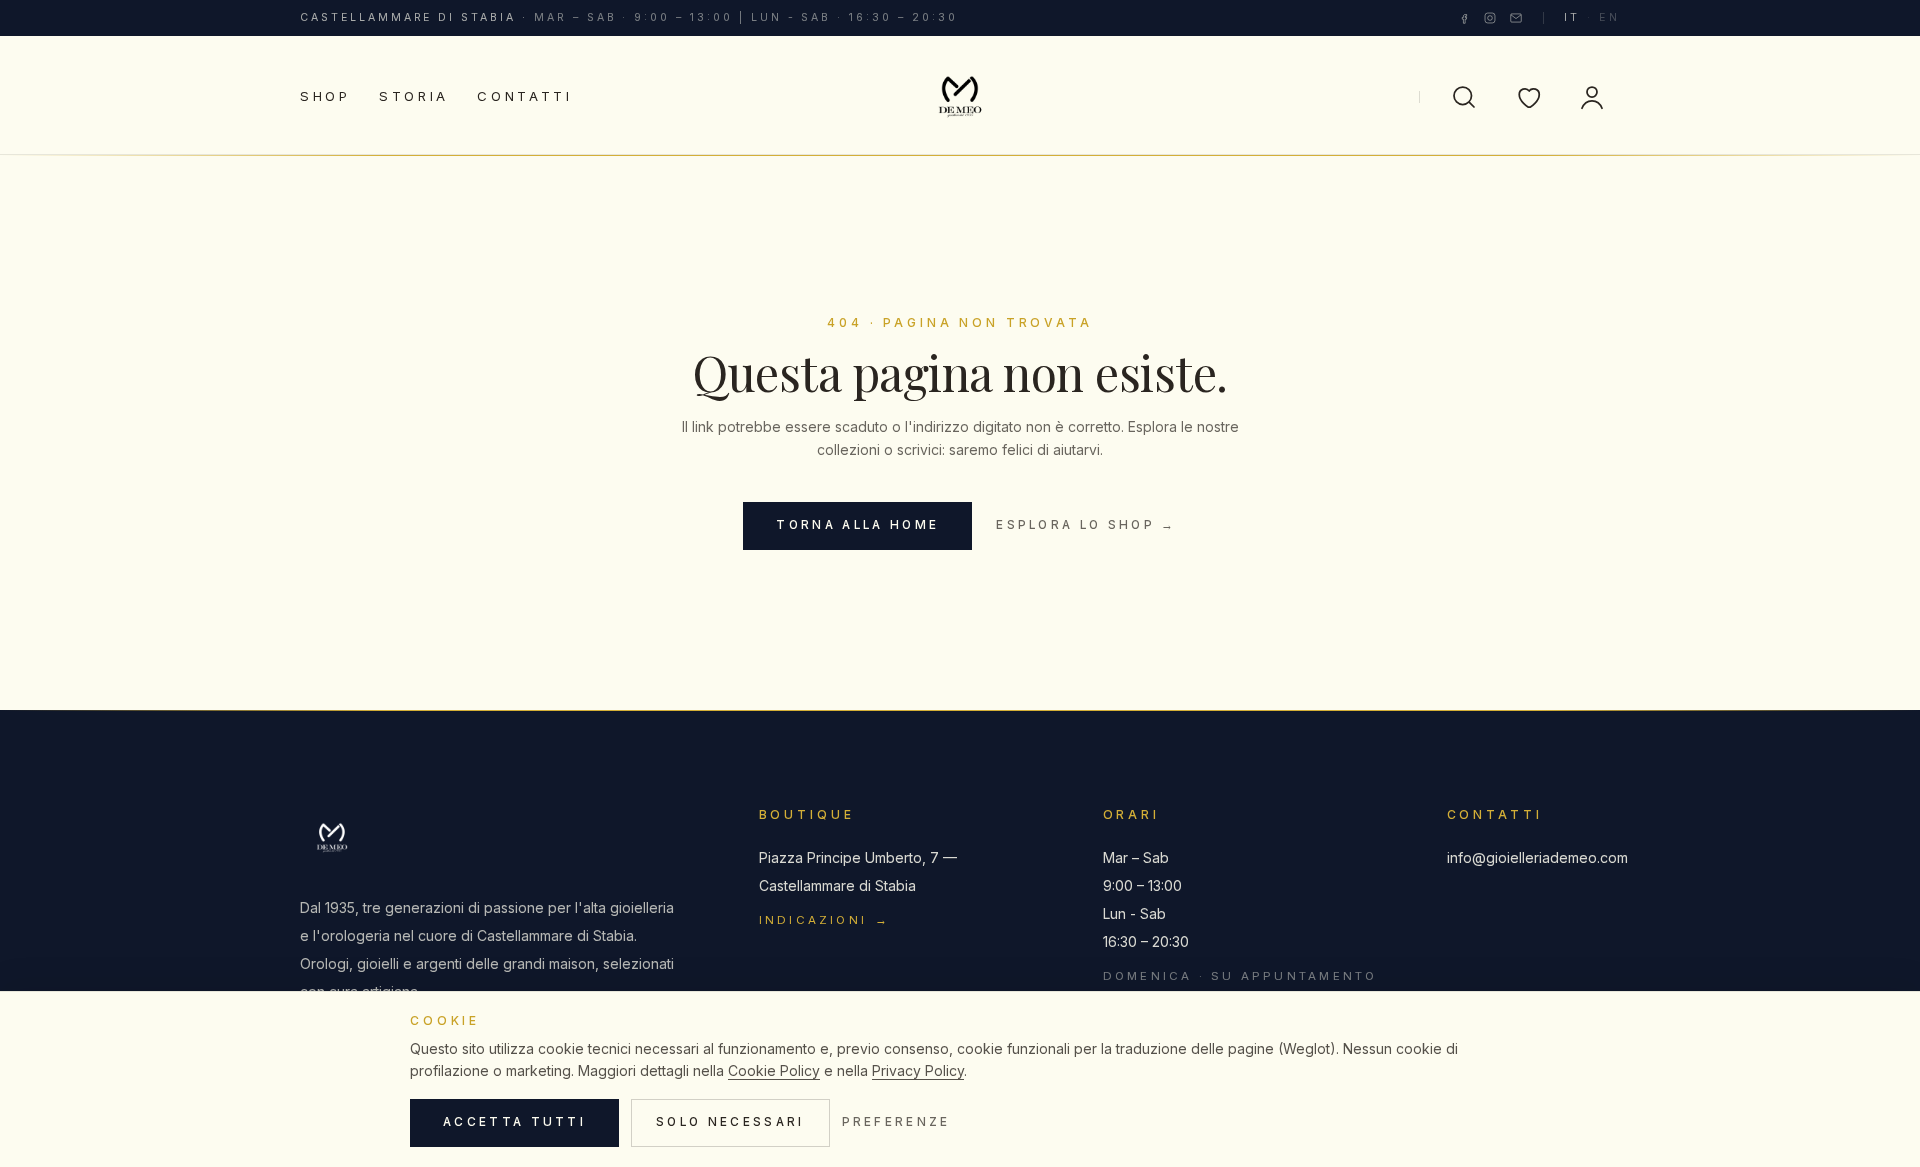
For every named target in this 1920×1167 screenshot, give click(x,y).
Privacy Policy (918, 1070)
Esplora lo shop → (1086, 525)
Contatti (525, 96)
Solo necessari (730, 1122)
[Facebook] (1464, 18)
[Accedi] (1592, 97)
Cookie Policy (774, 1070)
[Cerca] (1464, 97)
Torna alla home (857, 525)
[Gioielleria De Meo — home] (960, 97)
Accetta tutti (514, 1122)
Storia (414, 96)
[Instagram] (1490, 18)
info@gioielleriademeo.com (1533, 857)
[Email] (1516, 18)
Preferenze (896, 1122)
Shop (325, 96)
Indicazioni (825, 920)
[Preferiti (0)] (1528, 97)
